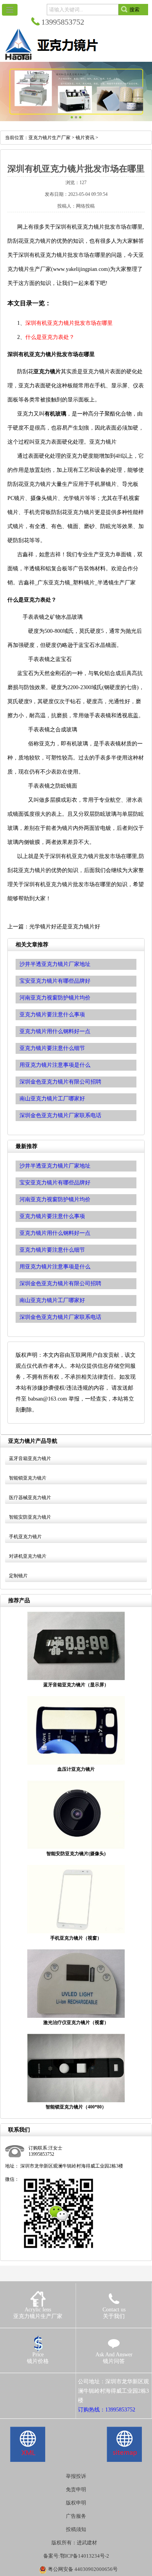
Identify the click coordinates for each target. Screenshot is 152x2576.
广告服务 (76, 2516)
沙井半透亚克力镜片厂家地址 (55, 1166)
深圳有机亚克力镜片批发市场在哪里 (69, 323)
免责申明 (76, 2489)
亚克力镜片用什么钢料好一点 (55, 1233)
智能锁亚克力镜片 (28, 1478)
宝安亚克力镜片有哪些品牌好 (55, 1183)
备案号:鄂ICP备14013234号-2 (76, 2556)
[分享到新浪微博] (32, 2382)
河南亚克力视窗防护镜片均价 (55, 1199)
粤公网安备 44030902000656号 (83, 2569)
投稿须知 (76, 2529)
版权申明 (76, 2503)
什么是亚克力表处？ (50, 337)
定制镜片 (18, 1576)
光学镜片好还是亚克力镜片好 (65, 927)
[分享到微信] (43, 2382)
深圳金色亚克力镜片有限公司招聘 (60, 1284)
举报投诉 (76, 2476)
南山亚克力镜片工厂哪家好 (52, 1300)
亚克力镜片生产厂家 (49, 138)
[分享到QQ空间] (21, 2382)
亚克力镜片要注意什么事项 (52, 1216)
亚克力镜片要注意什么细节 (52, 1250)
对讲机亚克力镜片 (28, 1556)
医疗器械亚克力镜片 (30, 1498)
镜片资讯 (85, 138)
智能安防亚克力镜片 (30, 1517)
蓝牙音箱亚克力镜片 (30, 1458)
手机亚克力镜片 (25, 1537)
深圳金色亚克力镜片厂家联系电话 (60, 1317)
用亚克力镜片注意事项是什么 (55, 1267)
